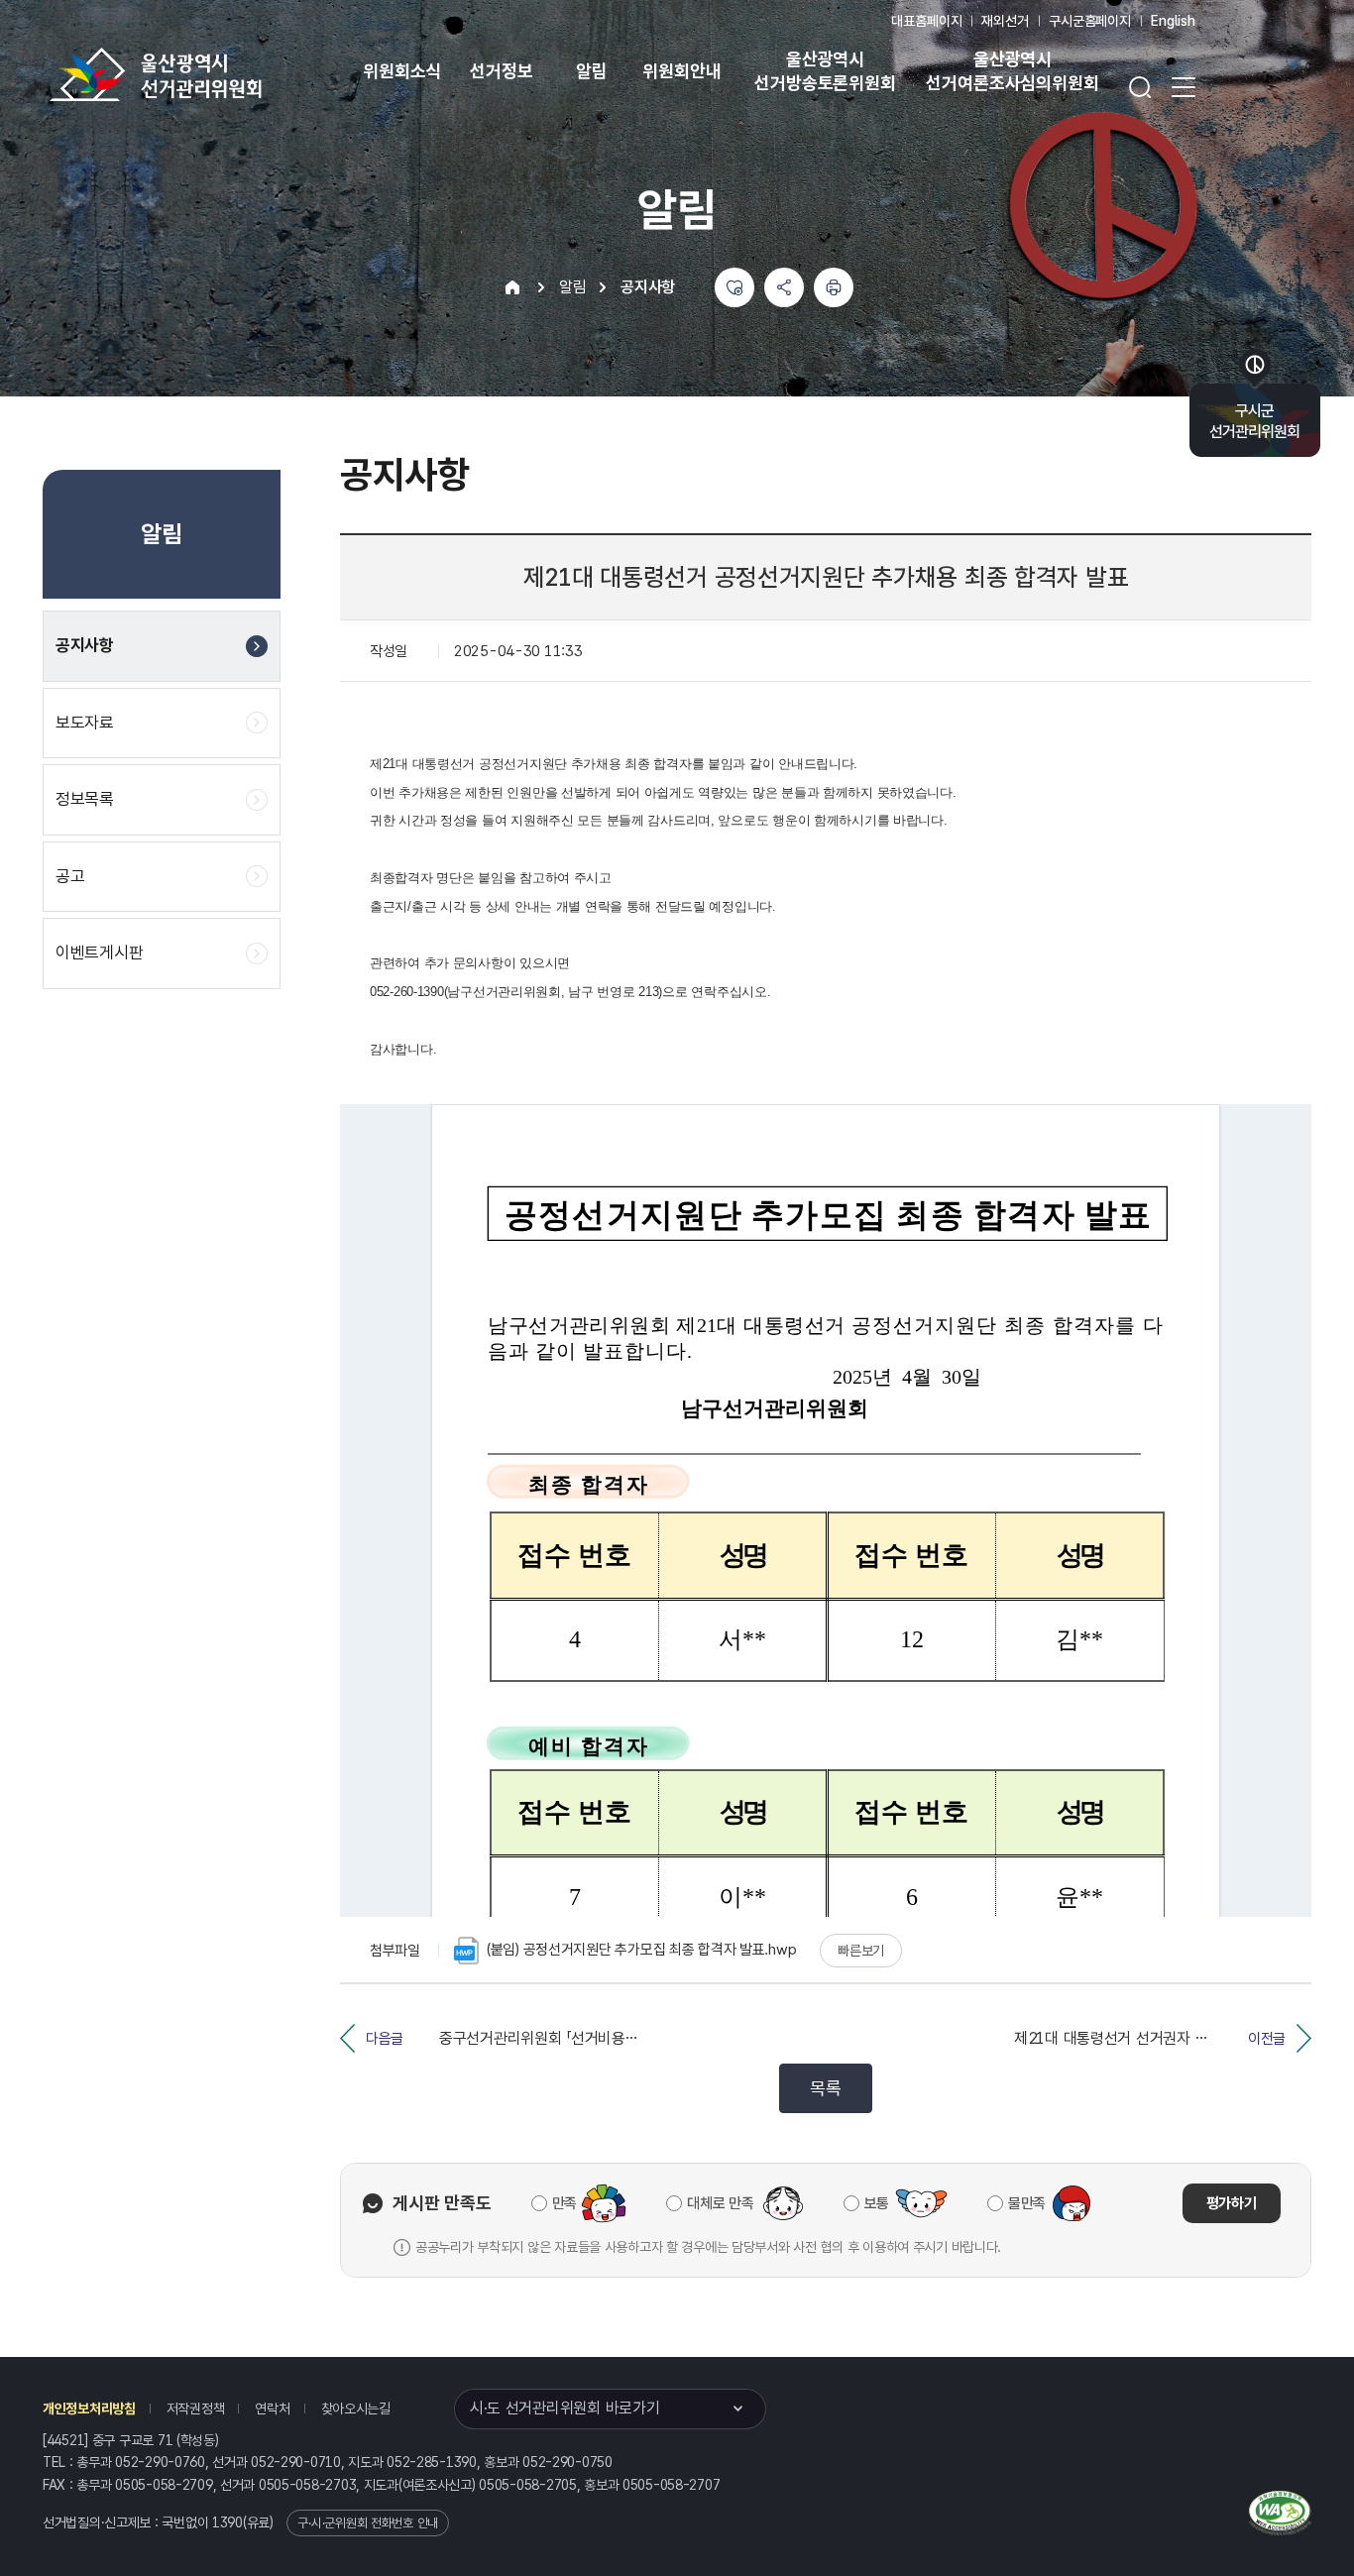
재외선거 (1005, 21)
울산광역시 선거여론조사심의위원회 (1012, 71)
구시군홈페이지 (1090, 21)
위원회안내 (681, 71)
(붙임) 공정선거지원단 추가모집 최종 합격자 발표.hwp (641, 1950)
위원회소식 (402, 71)
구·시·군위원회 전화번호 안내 (368, 2523)
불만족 (1027, 2203)
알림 (592, 71)
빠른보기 (861, 1951)
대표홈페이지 (926, 21)
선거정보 (501, 71)
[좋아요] (734, 287)
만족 (564, 2203)
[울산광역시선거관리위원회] (218, 74)
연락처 (272, 2408)
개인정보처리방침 (89, 2408)
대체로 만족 (720, 2203)
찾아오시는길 (356, 2408)
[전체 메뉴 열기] (1184, 87)
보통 (877, 2203)
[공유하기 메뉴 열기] (784, 287)
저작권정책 (196, 2408)
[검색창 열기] (1140, 87)
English (1173, 21)
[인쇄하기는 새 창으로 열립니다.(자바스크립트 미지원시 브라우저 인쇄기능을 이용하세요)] (834, 287)
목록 (825, 2088)
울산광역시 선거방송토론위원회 (825, 71)
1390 (227, 2522)
